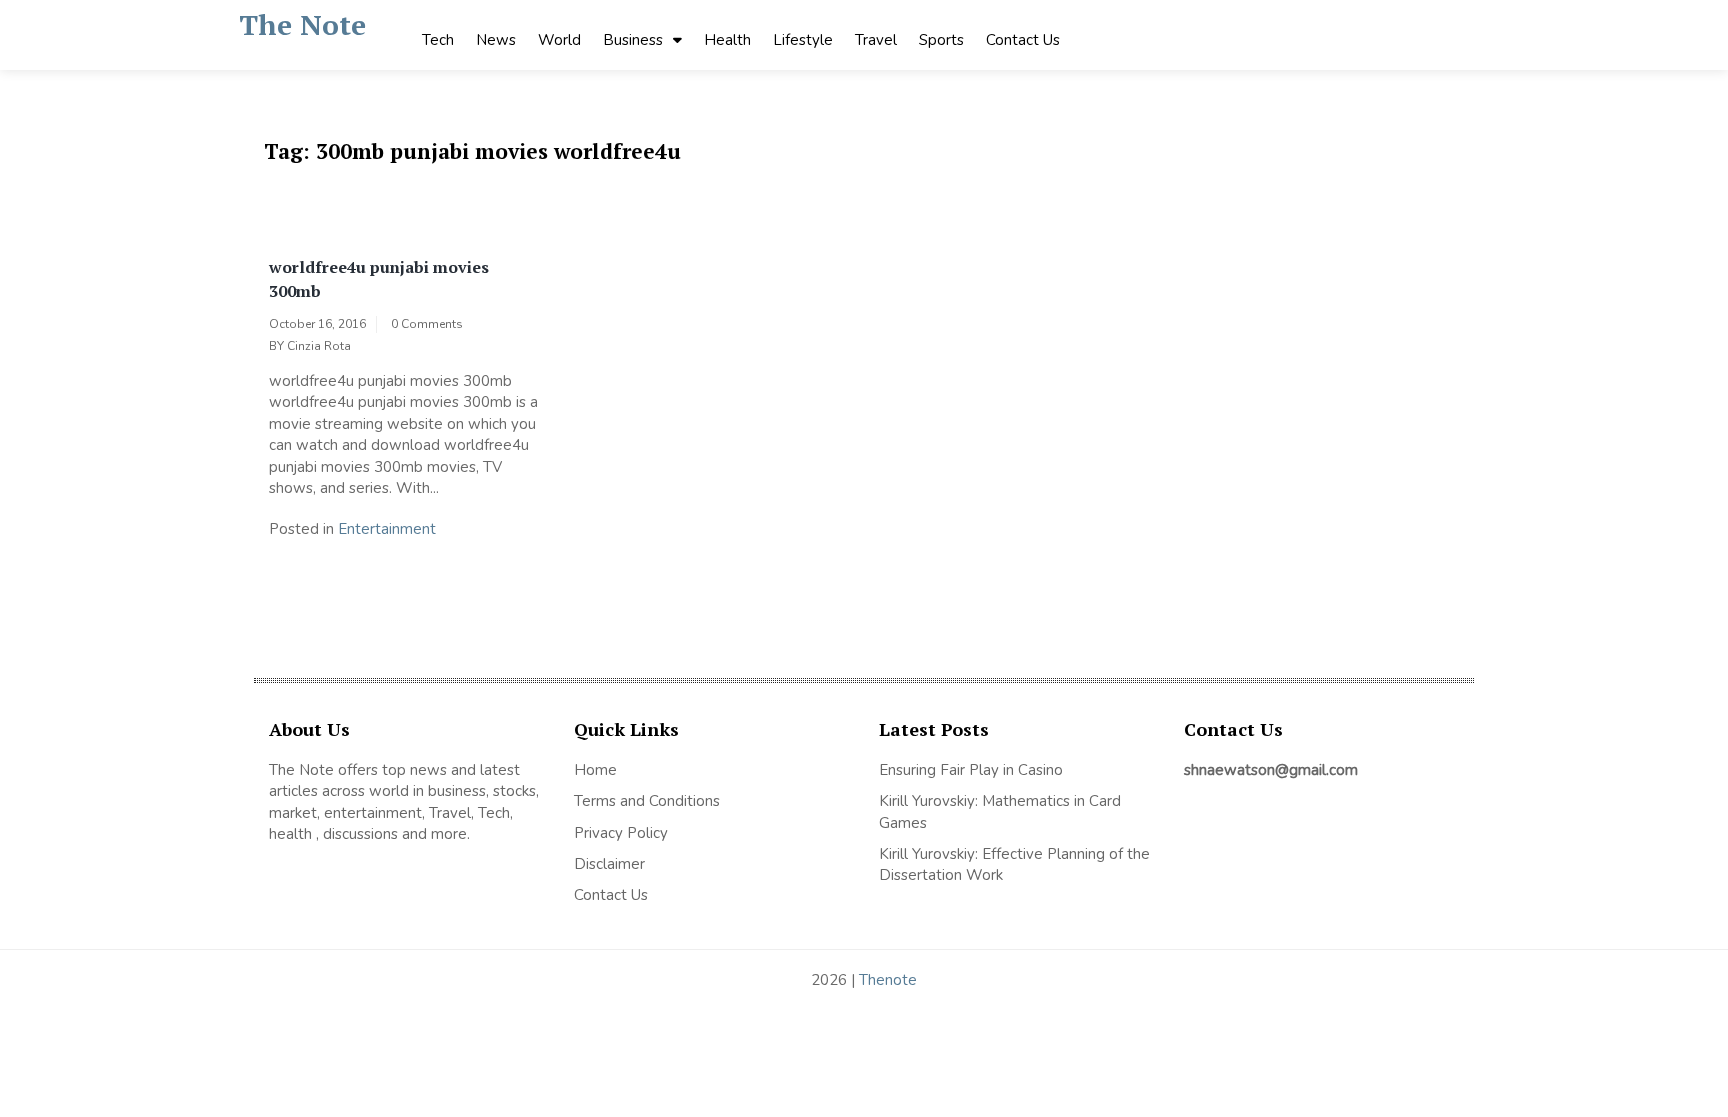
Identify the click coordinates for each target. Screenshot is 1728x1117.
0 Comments (427, 324)
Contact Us (1023, 40)
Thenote (888, 980)
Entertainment (387, 529)
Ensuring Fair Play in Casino (971, 770)
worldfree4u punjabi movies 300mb (379, 279)
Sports (941, 40)
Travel (876, 40)
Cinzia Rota (319, 346)
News (496, 40)
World (559, 40)
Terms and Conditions (647, 801)
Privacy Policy (621, 833)
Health (727, 40)
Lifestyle (803, 40)
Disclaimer (609, 864)
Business (633, 40)
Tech (438, 40)
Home (595, 770)
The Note (302, 24)
